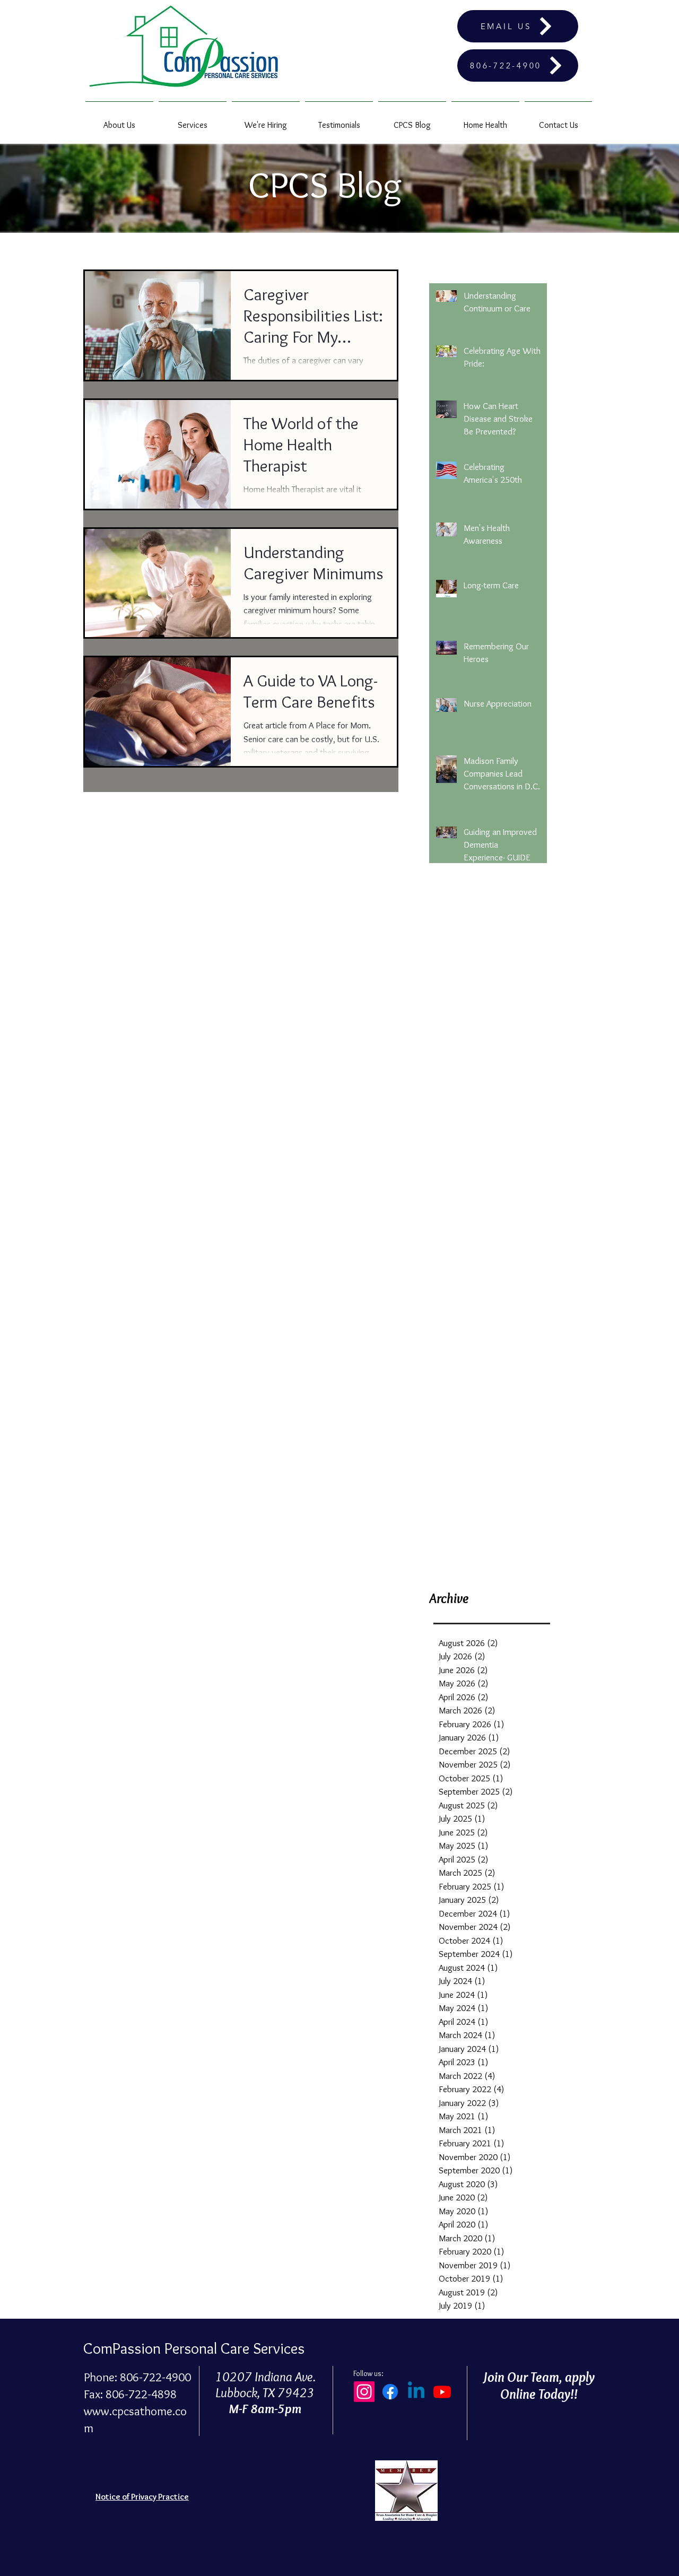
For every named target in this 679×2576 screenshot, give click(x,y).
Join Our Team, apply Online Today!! (539, 2386)
